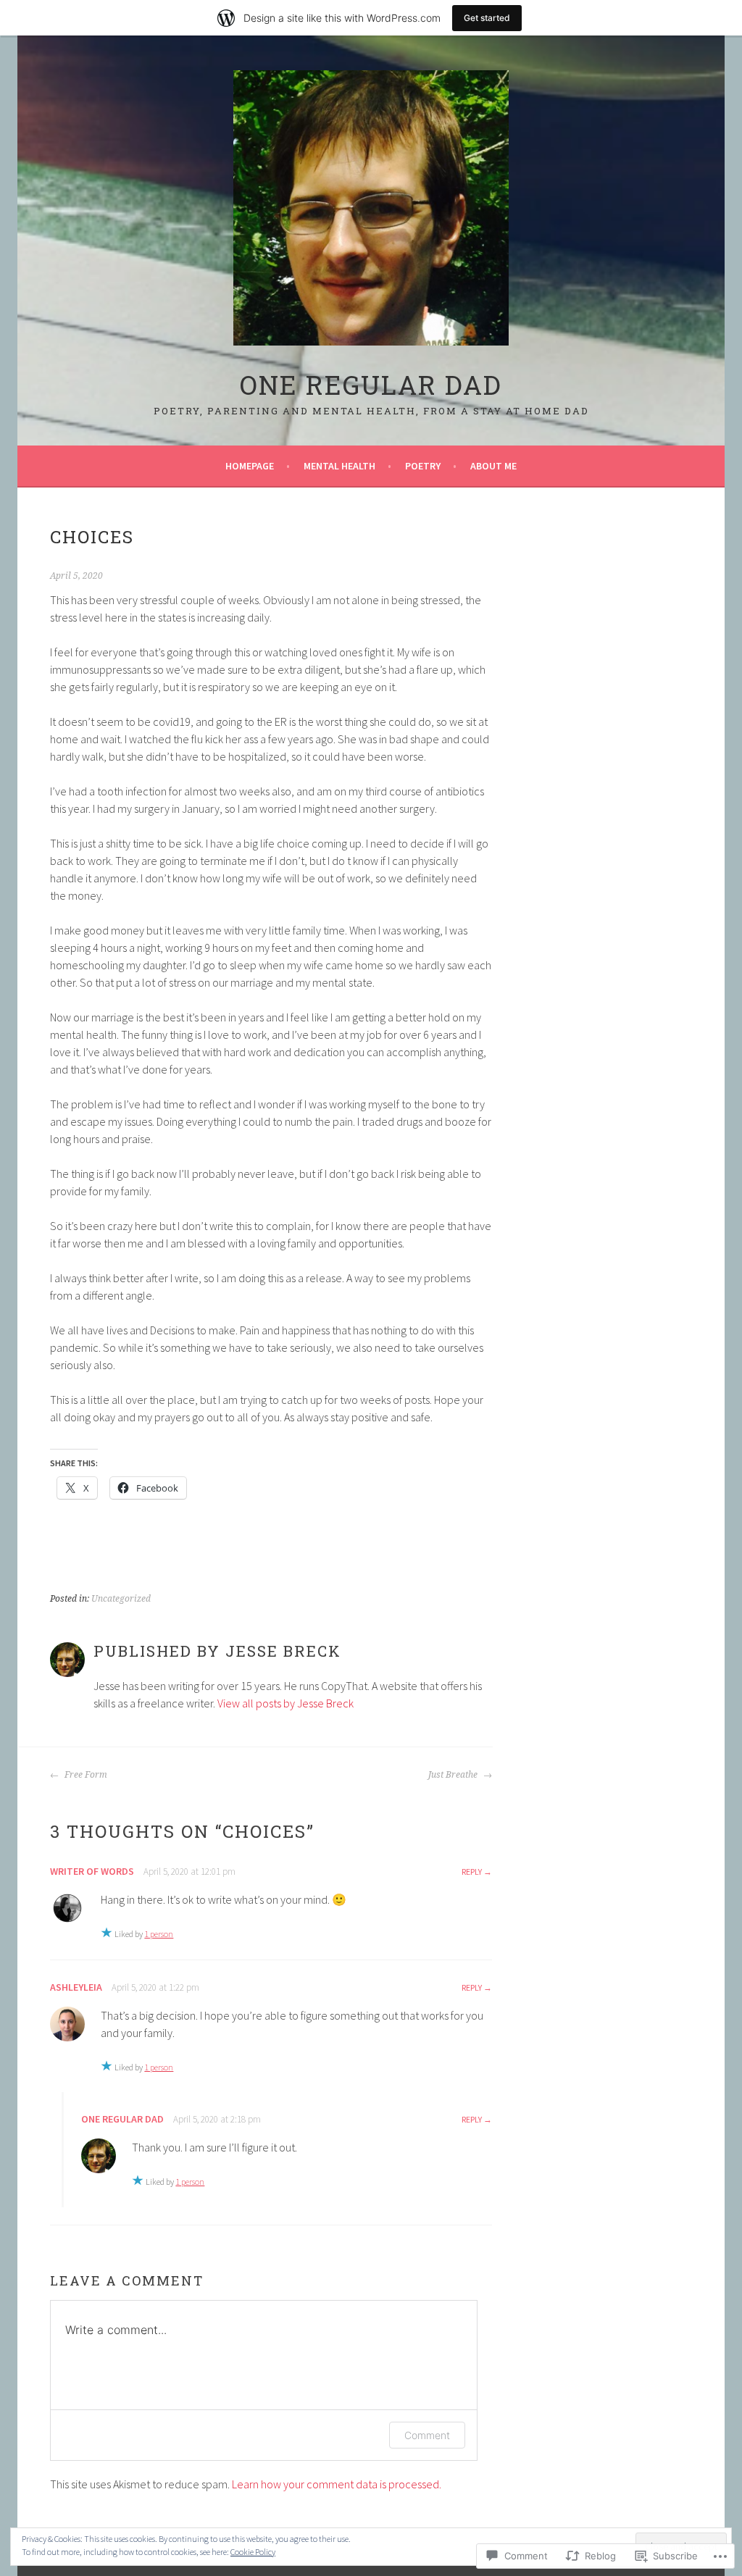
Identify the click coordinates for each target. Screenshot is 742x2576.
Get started (487, 18)
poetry (423, 466)
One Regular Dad (371, 385)
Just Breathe (454, 1775)
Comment (427, 2435)
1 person (159, 1934)
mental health (339, 466)
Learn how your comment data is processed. (337, 2484)
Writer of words (92, 1871)
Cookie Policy (253, 2552)
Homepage (250, 466)
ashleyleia (76, 1987)
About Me (493, 466)
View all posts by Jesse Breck (285, 1703)
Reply (472, 1872)
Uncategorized (121, 1599)
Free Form (85, 1775)
